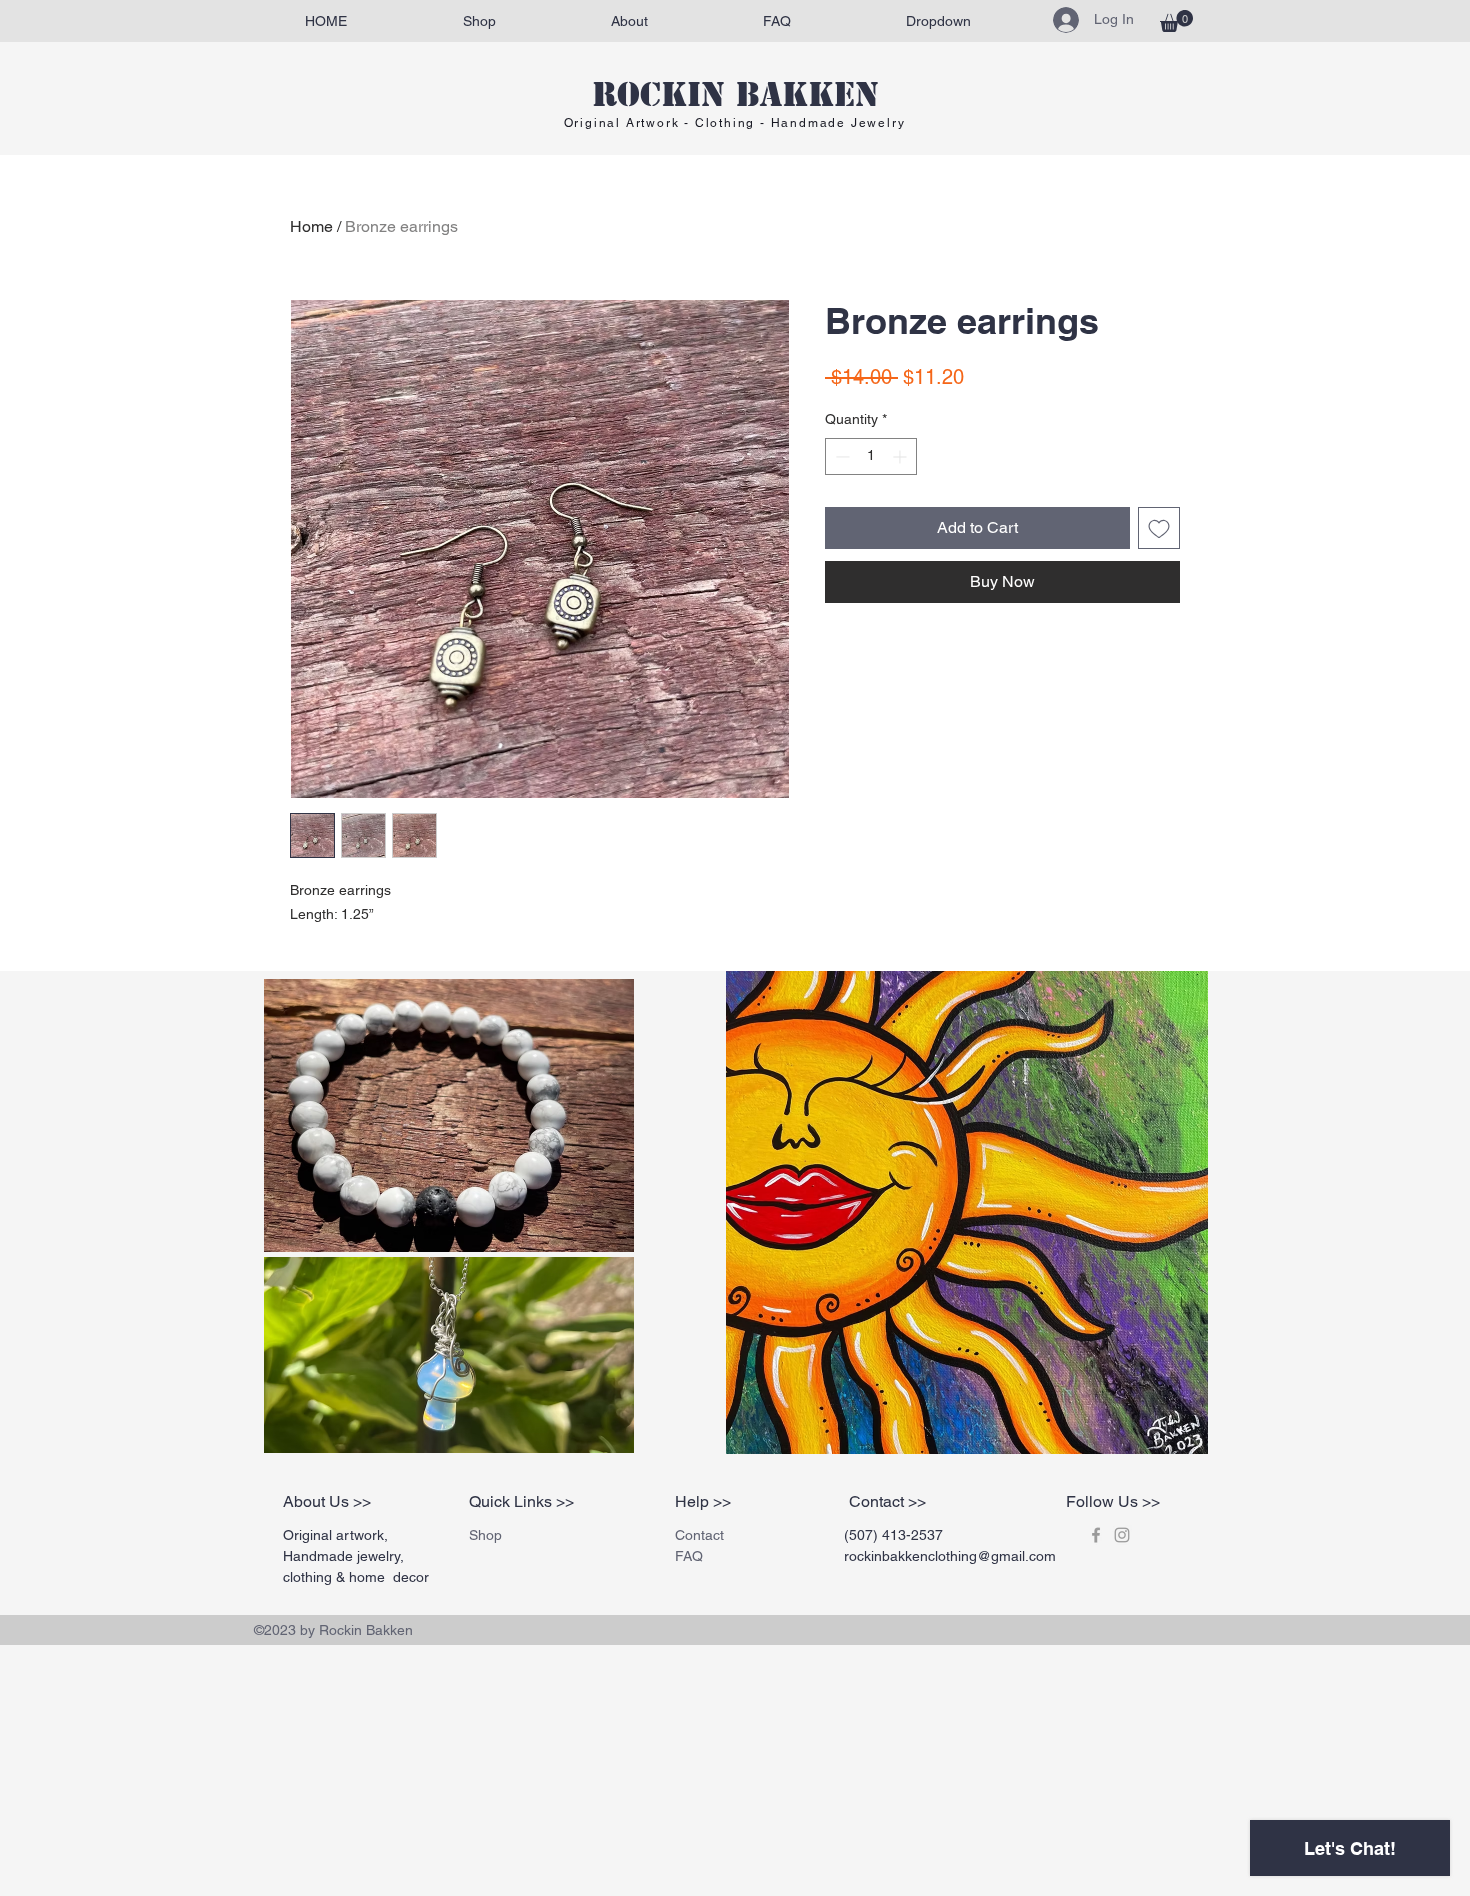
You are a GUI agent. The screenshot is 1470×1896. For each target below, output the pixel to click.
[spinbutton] (871, 456)
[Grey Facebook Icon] (1096, 1535)
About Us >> (327, 1501)
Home (311, 226)
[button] (1176, 21)
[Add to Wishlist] (1159, 528)
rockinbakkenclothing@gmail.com (950, 1556)
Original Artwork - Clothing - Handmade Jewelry (735, 123)
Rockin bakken (735, 94)
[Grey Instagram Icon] (1122, 1535)
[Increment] (901, 456)
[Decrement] (840, 456)
